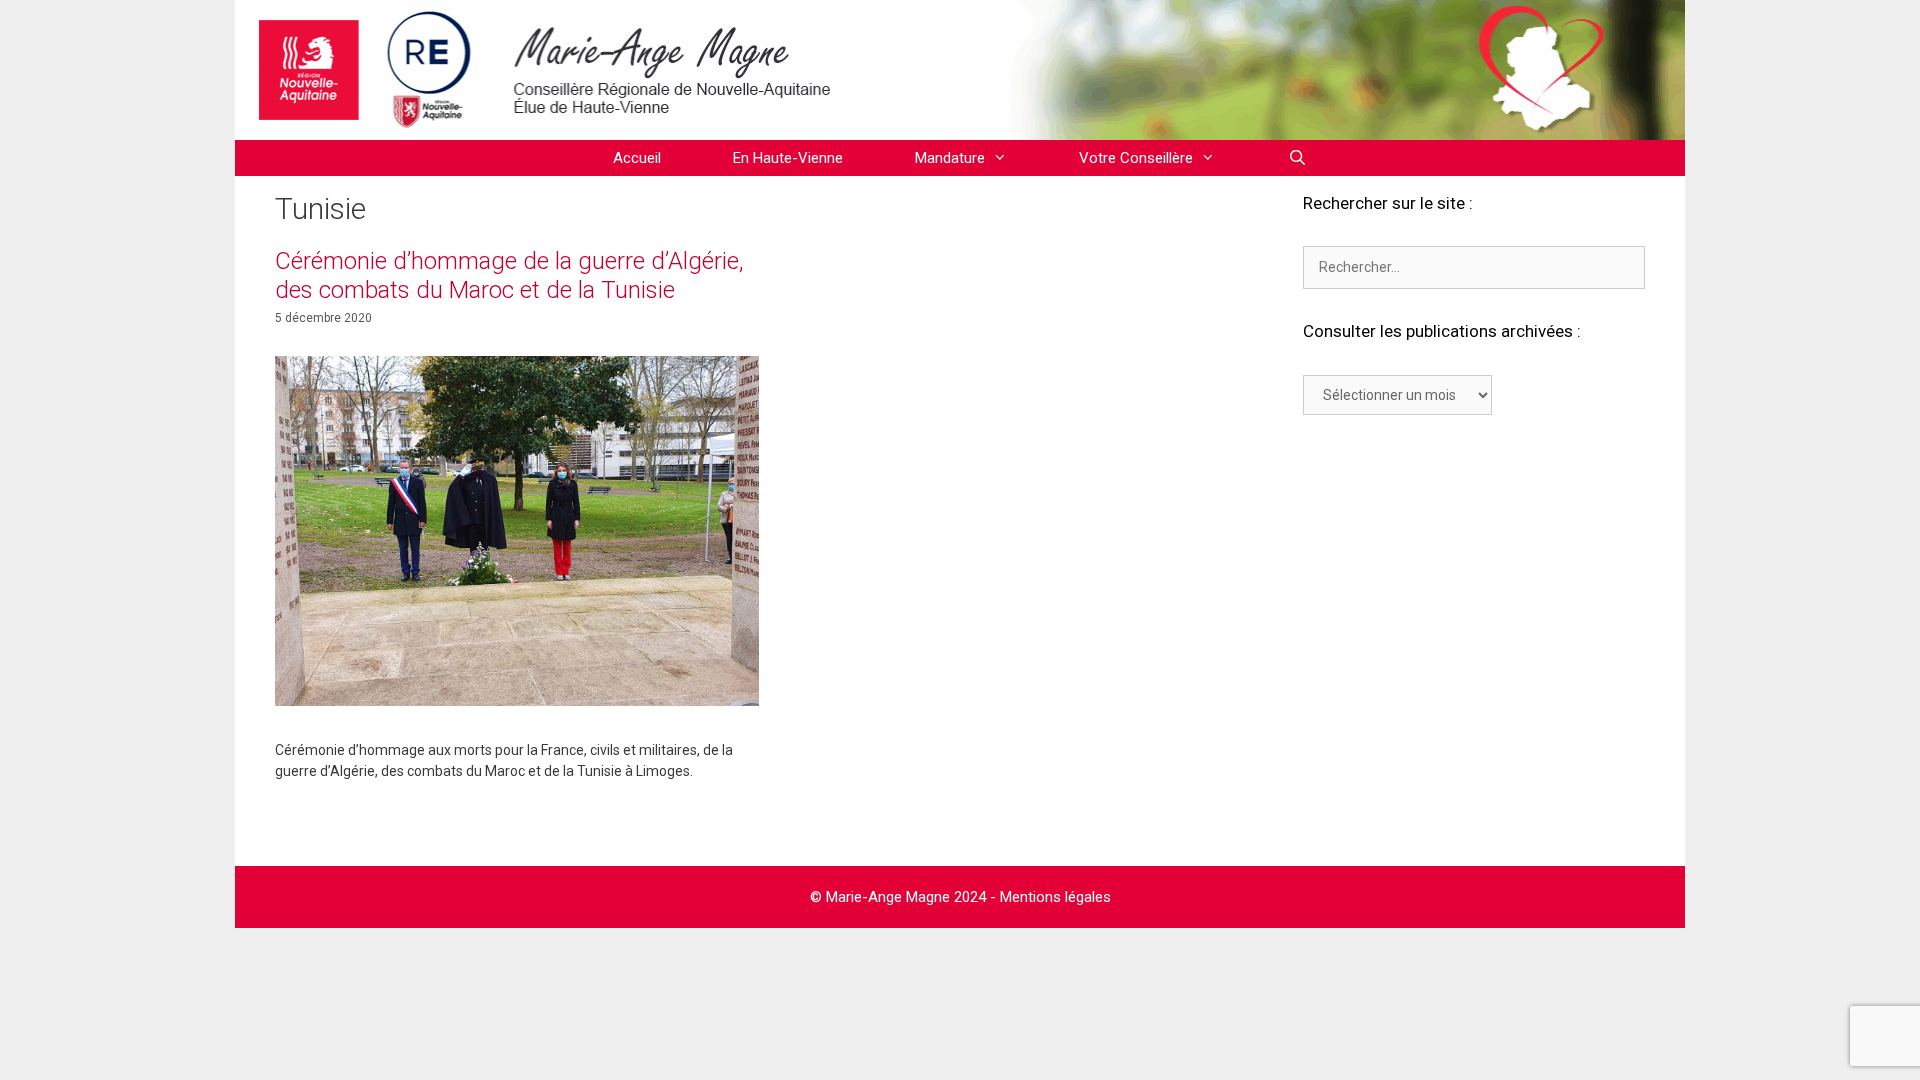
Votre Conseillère (1136, 158)
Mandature (950, 158)
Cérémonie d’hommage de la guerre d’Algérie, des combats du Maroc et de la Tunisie (509, 275)
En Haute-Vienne (788, 158)
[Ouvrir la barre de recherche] (1296, 158)
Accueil (637, 158)
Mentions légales (1055, 897)
